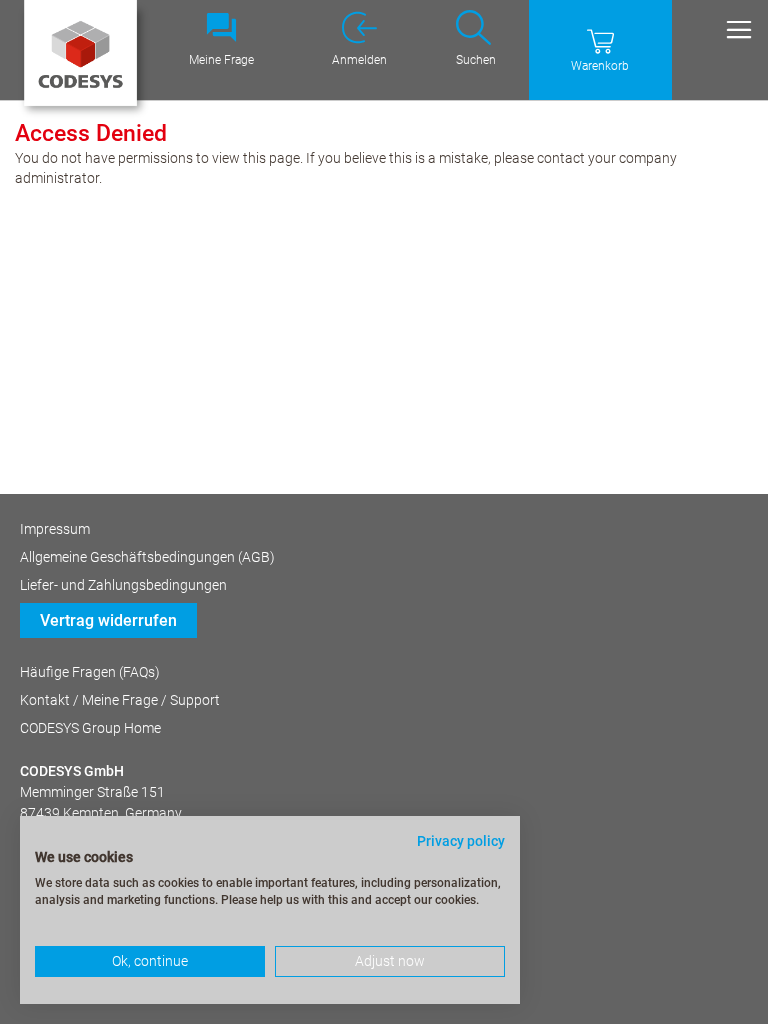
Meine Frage (221, 60)
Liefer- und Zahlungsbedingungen (123, 585)
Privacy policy (461, 841)
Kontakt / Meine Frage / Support (120, 700)
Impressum (55, 529)
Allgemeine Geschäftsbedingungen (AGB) (147, 557)
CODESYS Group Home (90, 728)
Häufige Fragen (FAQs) (90, 672)
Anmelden (359, 60)
